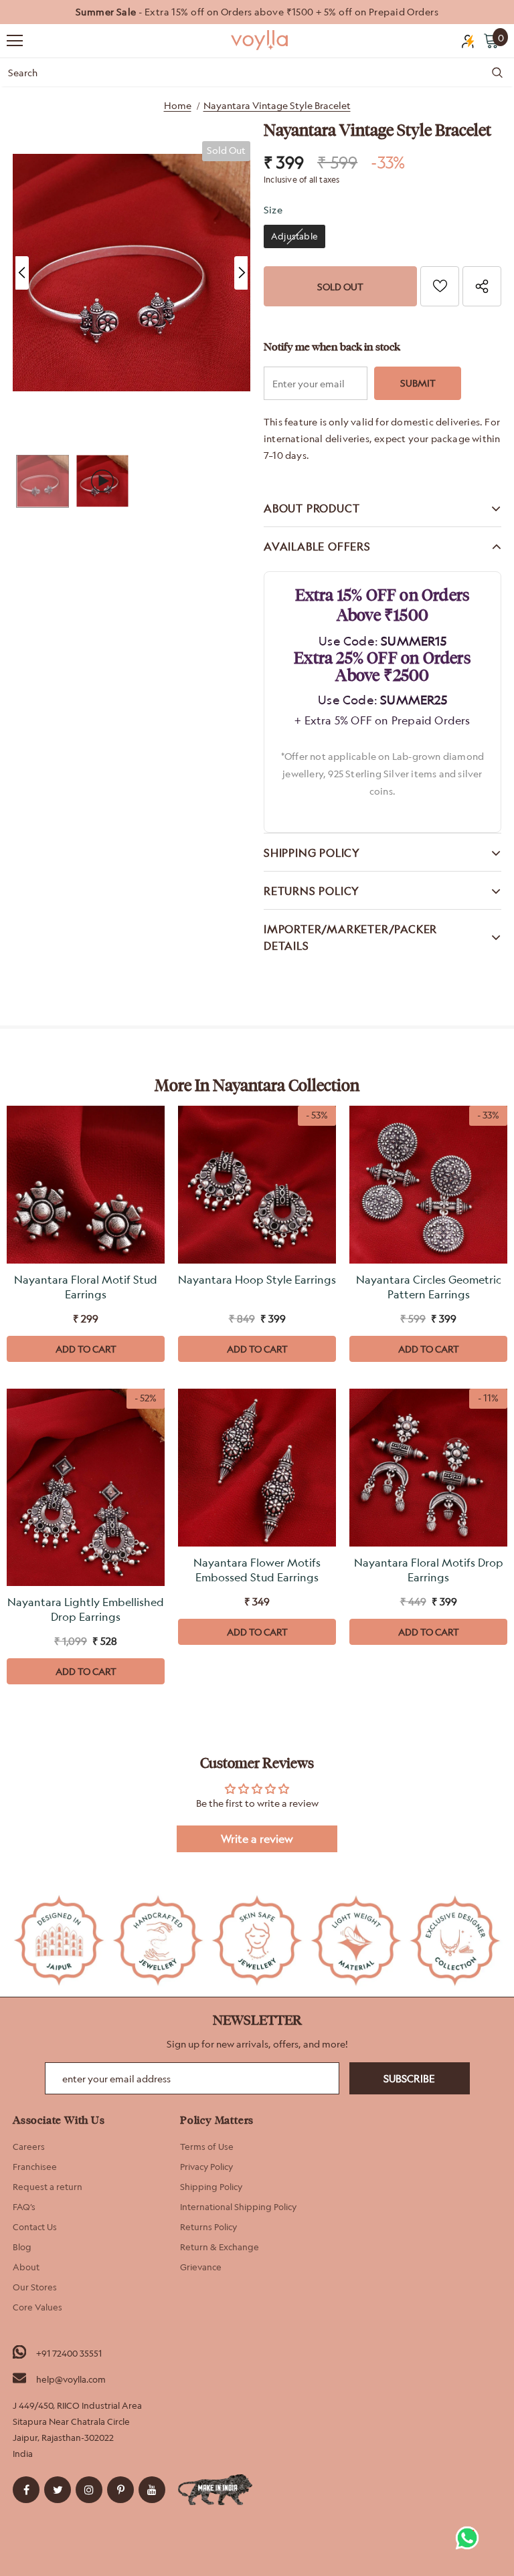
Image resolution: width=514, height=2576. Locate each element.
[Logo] (260, 40)
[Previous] (22, 273)
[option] (257, 12)
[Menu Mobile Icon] (15, 41)
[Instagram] (89, 2490)
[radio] (294, 236)
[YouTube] (152, 2490)
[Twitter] (58, 2490)
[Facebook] (26, 2490)
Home (178, 105)
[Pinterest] (120, 2490)
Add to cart (86, 1349)
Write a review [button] (257, 1839)
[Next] (241, 273)
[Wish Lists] (440, 286)
